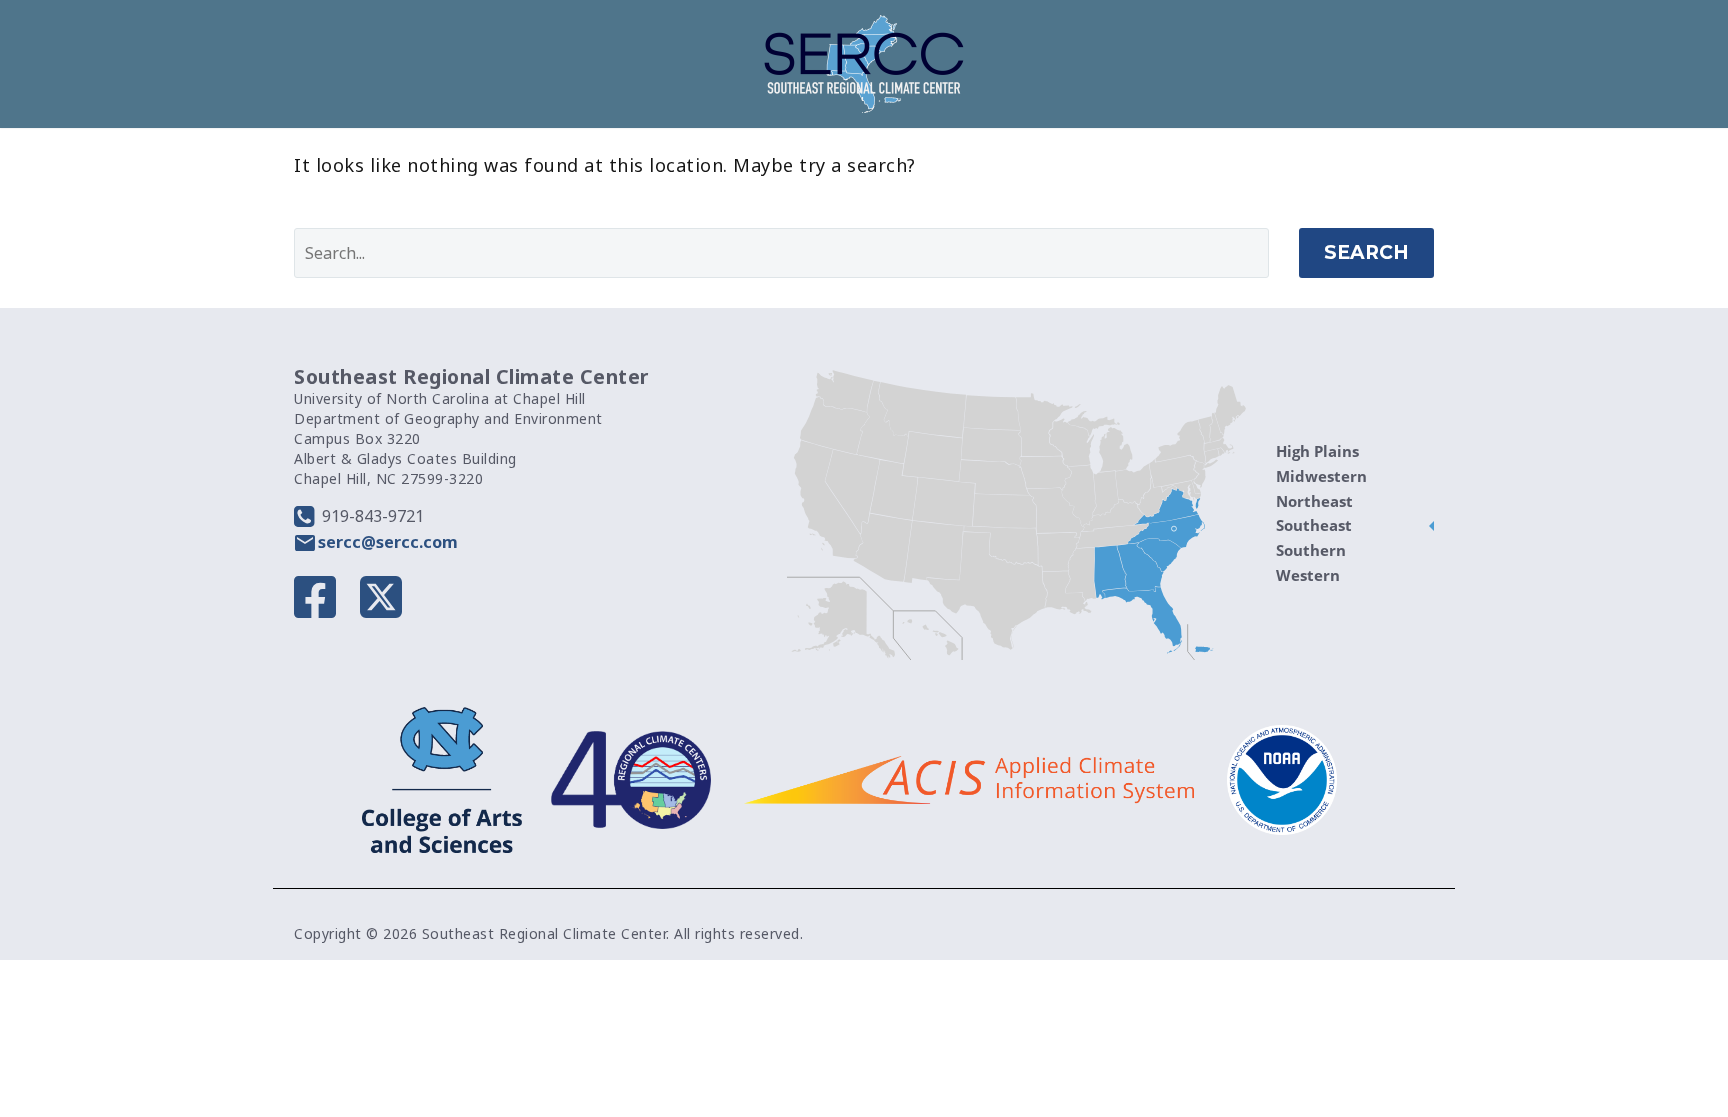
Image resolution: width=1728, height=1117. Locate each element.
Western (1308, 575)
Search (1366, 252)
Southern (1311, 550)
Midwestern (1321, 476)
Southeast (1314, 525)
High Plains (1317, 451)
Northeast (1314, 501)
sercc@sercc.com (388, 542)
